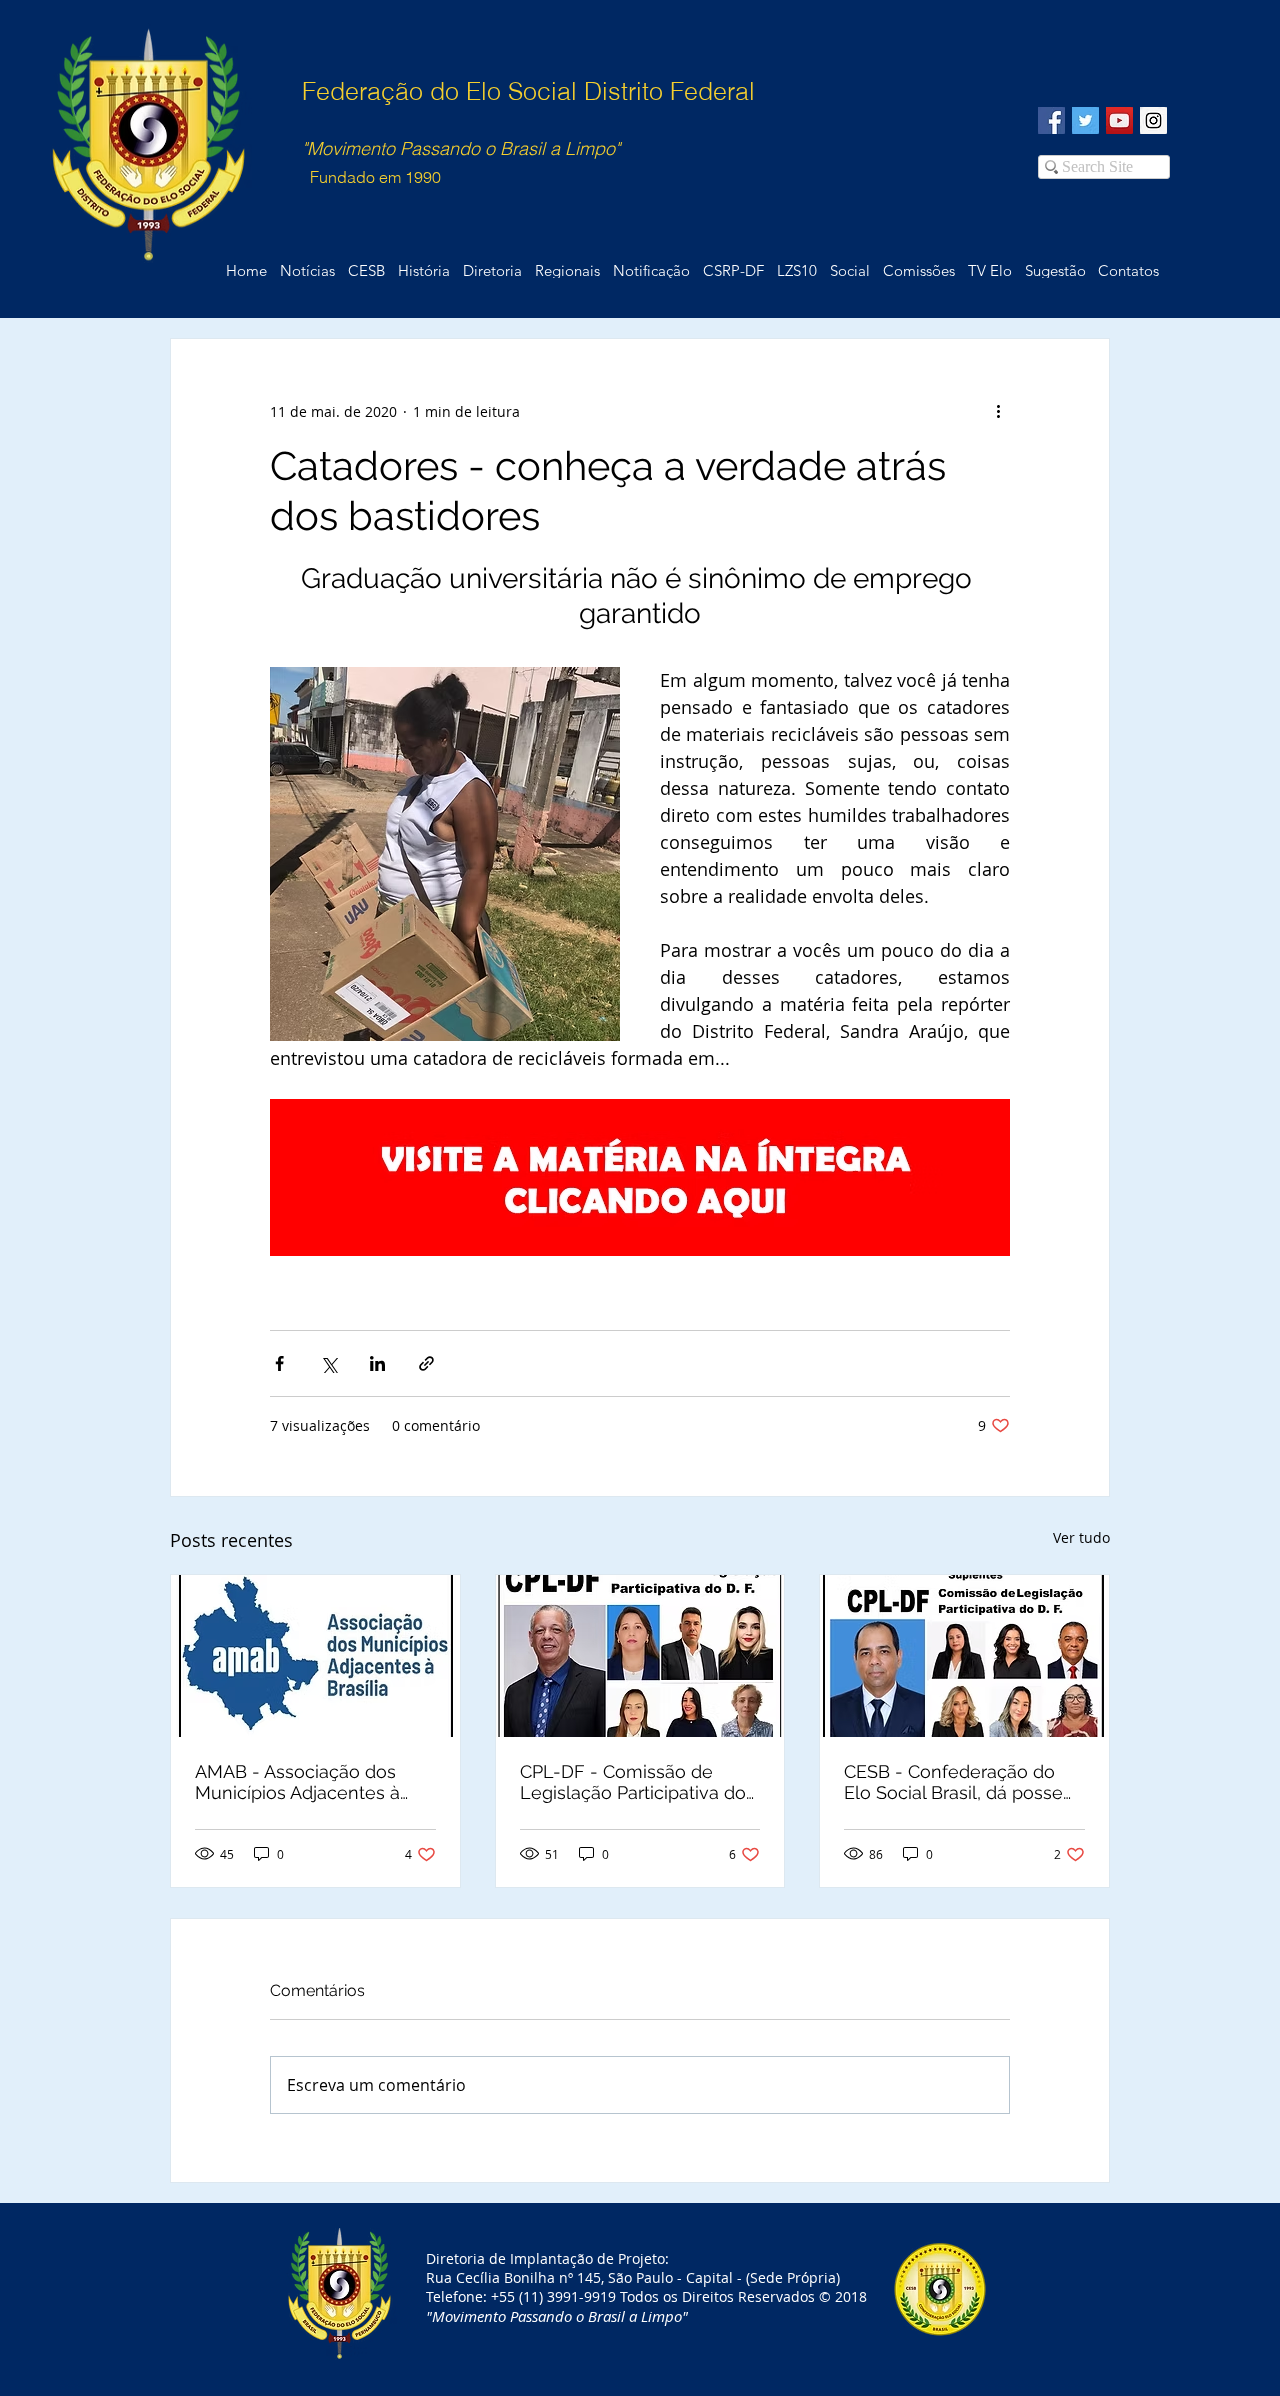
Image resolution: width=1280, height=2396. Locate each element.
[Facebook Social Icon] (1051, 120)
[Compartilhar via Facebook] (279, 1363)
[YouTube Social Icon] (1119, 120)
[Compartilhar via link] (426, 1363)
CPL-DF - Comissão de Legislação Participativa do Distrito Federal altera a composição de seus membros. (633, 1782)
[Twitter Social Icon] (1085, 120)
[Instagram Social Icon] (1153, 120)
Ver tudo (1081, 1537)
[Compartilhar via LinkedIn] (377, 1363)
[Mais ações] (998, 411)
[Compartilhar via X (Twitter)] (328, 1363)
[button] (1128, 270)
